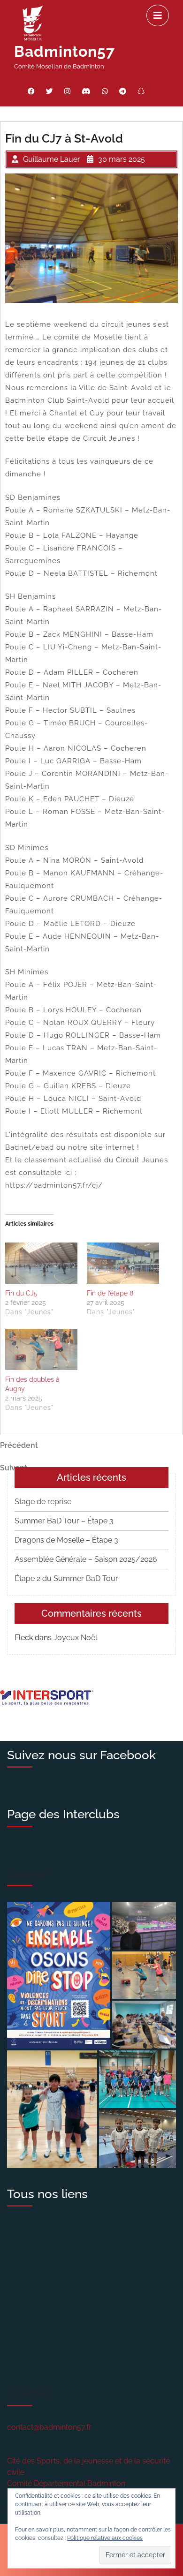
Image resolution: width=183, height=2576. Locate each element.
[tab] (158, 15)
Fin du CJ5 (21, 1293)
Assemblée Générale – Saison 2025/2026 (86, 1559)
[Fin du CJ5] (41, 1263)
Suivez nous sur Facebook (81, 1755)
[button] (59, 1975)
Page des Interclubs (63, 1814)
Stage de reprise (43, 1502)
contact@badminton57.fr (49, 2427)
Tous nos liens (47, 2194)
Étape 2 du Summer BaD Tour (66, 1578)
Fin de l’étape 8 (110, 1293)
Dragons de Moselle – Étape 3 (66, 1540)
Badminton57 (65, 51)
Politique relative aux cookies (105, 2538)
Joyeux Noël (75, 1638)
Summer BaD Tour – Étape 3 (64, 1521)
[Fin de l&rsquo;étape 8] (123, 1263)
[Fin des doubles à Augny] (41, 1349)
